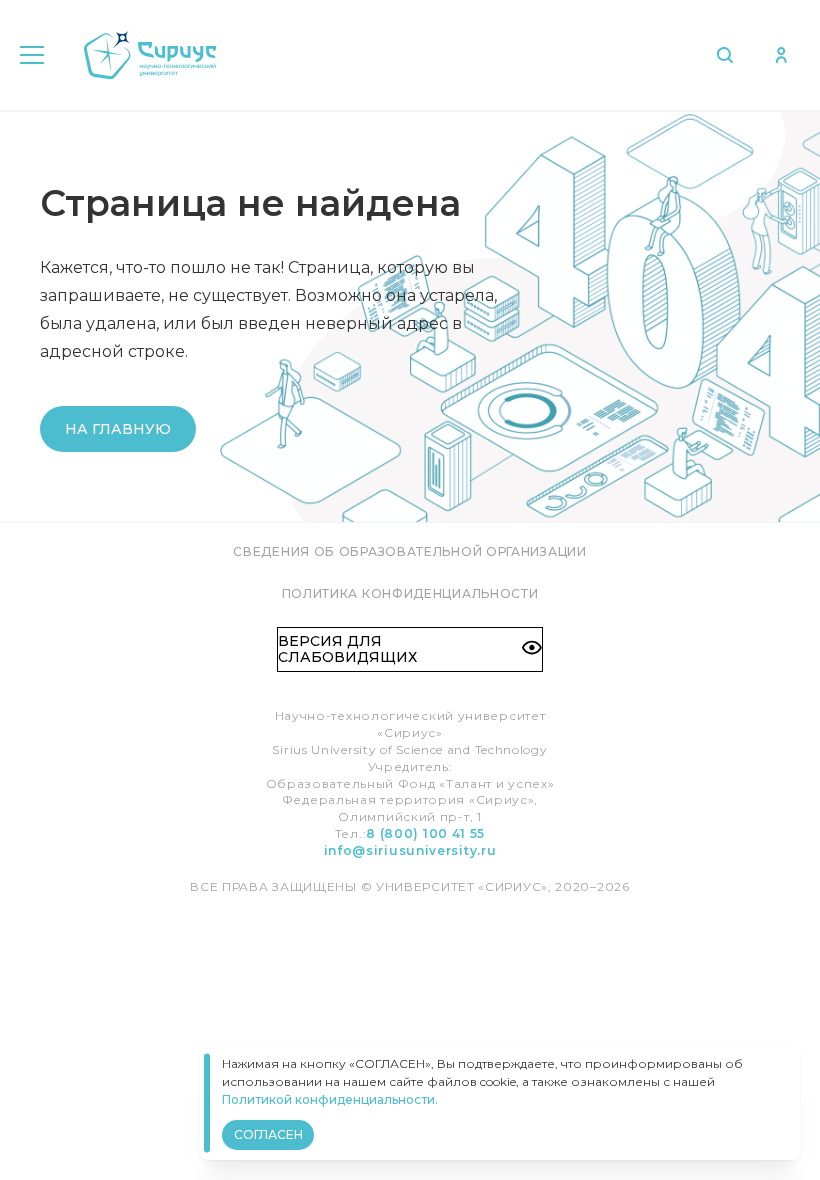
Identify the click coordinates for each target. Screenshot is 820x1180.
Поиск (729, 55)
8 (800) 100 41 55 (425, 833)
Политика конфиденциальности (410, 593)
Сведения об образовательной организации (409, 551)
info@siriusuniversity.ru (410, 850)
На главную (118, 429)
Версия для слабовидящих (347, 649)
